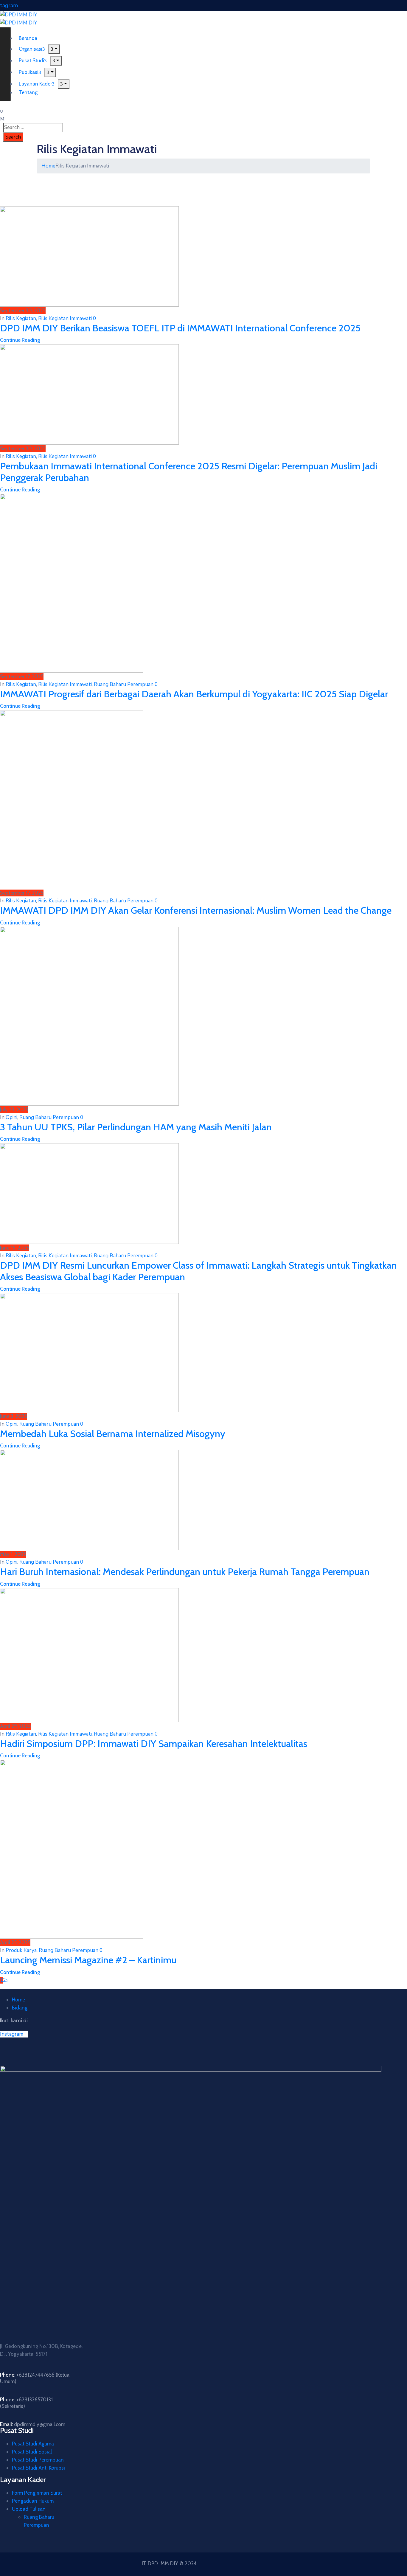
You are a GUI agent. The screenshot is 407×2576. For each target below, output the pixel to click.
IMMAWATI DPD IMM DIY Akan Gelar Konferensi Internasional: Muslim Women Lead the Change (196, 910)
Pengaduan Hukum (33, 2501)
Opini (11, 1117)
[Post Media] (89, 256)
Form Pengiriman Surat (37, 2493)
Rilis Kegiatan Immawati (65, 318)
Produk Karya (21, 1950)
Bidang (20, 2008)
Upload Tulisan (29, 2509)
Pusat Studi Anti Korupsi (38, 2468)
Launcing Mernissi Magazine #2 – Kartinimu (88, 1960)
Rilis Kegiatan (21, 318)
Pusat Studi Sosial (32, 2452)
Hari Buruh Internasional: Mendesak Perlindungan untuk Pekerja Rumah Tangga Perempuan (185, 1572)
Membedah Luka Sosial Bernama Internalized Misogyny (113, 1434)
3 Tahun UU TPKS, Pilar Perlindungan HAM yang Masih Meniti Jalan (136, 1127)
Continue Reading (20, 340)
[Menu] (54, 49)
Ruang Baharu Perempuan (124, 684)
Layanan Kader (35, 84)
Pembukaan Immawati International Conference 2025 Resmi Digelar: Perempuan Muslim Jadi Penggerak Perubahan (189, 472)
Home (48, 166)
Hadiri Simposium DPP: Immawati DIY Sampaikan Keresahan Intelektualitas (154, 1744)
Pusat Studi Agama (33, 2444)
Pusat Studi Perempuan (38, 2460)
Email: (33, 2424)
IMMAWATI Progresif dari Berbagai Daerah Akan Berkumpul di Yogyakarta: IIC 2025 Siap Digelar (194, 694)
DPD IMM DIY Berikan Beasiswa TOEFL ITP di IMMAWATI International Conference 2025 (180, 328)
